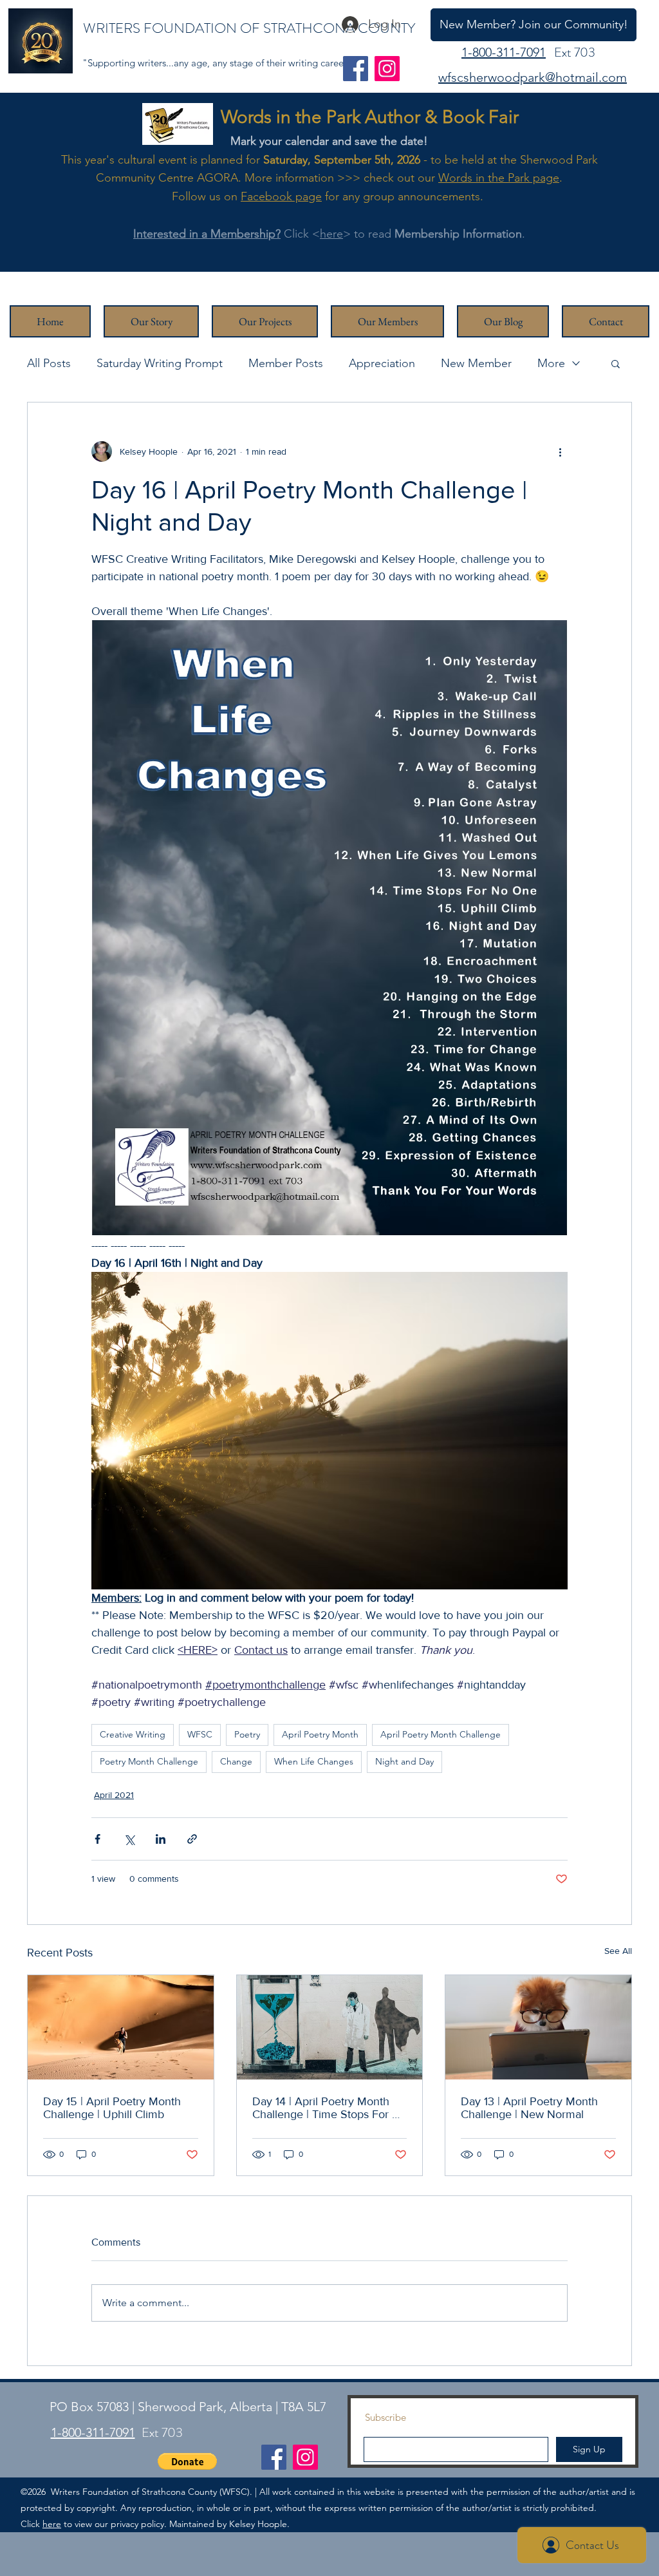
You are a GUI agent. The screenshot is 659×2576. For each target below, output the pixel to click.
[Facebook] (356, 69)
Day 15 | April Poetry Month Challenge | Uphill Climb (112, 2108)
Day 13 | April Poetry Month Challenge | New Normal (529, 2108)
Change (236, 1761)
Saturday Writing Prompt (160, 363)
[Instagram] (387, 69)
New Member (476, 363)
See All (618, 1951)
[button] (616, 363)
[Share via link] (192, 1839)
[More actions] (560, 451)
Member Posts (286, 363)
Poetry (247, 1734)
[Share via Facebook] (97, 1839)
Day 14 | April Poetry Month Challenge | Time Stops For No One (329, 2108)
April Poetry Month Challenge (441, 1734)
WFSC (200, 1734)
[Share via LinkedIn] (161, 1839)
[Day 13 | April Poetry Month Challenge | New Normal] (538, 2027)
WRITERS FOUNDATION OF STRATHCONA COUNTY (249, 28)
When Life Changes (314, 1761)
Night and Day (404, 1761)
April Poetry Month (320, 1734)
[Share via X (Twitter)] (129, 1839)
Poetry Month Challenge (149, 1761)
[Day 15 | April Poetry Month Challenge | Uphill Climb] (121, 2027)
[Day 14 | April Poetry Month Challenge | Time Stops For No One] (330, 2027)
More (551, 363)
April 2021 (114, 1795)
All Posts (49, 363)
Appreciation (382, 363)
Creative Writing (133, 1734)
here (331, 234)
